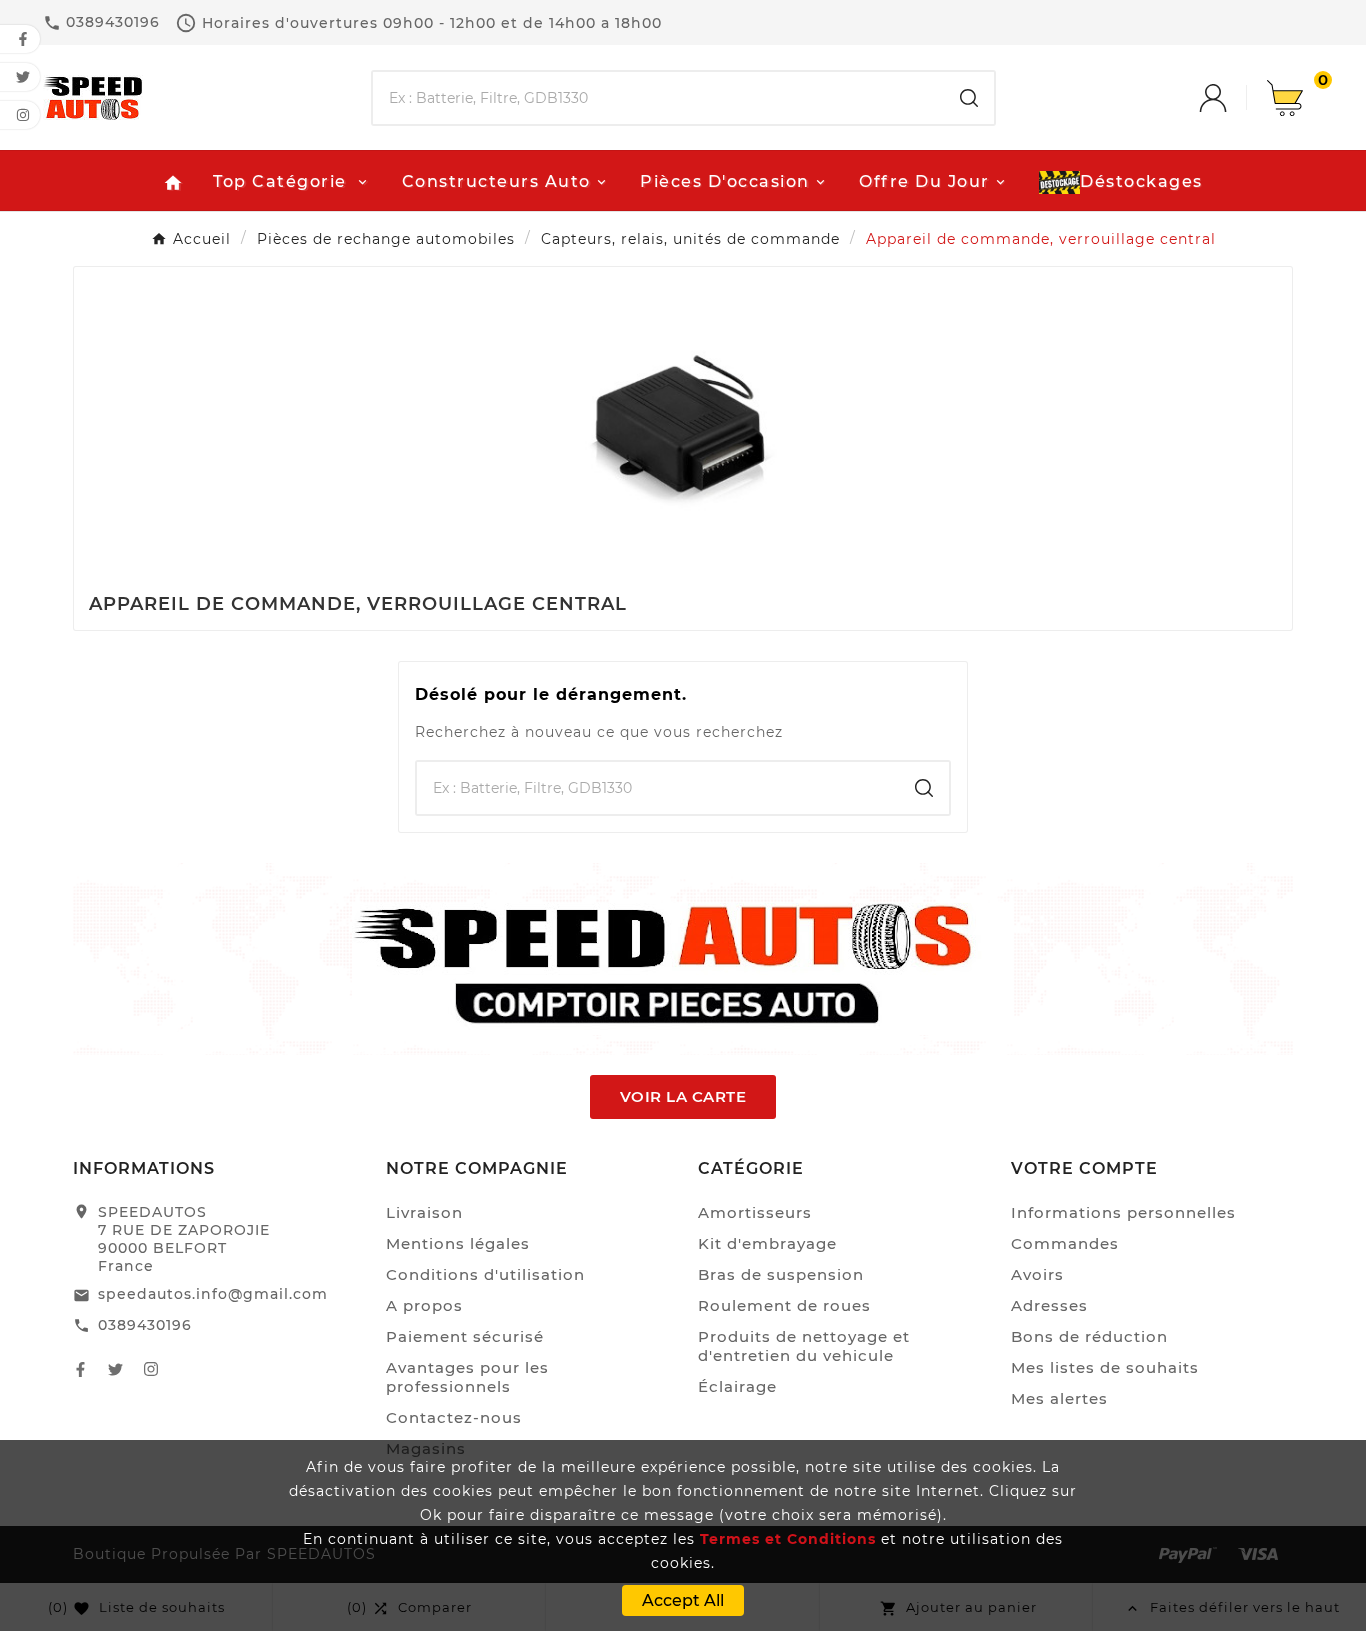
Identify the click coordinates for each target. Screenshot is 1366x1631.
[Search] (969, 98)
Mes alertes (1059, 1398)
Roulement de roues (784, 1305)
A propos (424, 1305)
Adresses (1049, 1305)
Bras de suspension (781, 1274)
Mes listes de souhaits (1105, 1367)
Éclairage (737, 1386)
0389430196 (145, 1325)
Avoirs (1037, 1274)
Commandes (1065, 1243)
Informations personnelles (1123, 1212)
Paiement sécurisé (465, 1336)
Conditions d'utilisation (485, 1274)
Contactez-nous (454, 1417)
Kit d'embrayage (767, 1243)
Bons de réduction (1089, 1336)
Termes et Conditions (788, 1539)
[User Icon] (1233, 98)
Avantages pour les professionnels (467, 1377)
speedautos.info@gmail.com (213, 1294)
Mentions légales (458, 1243)
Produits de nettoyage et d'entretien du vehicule (804, 1346)
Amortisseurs (755, 1212)
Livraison (424, 1212)
